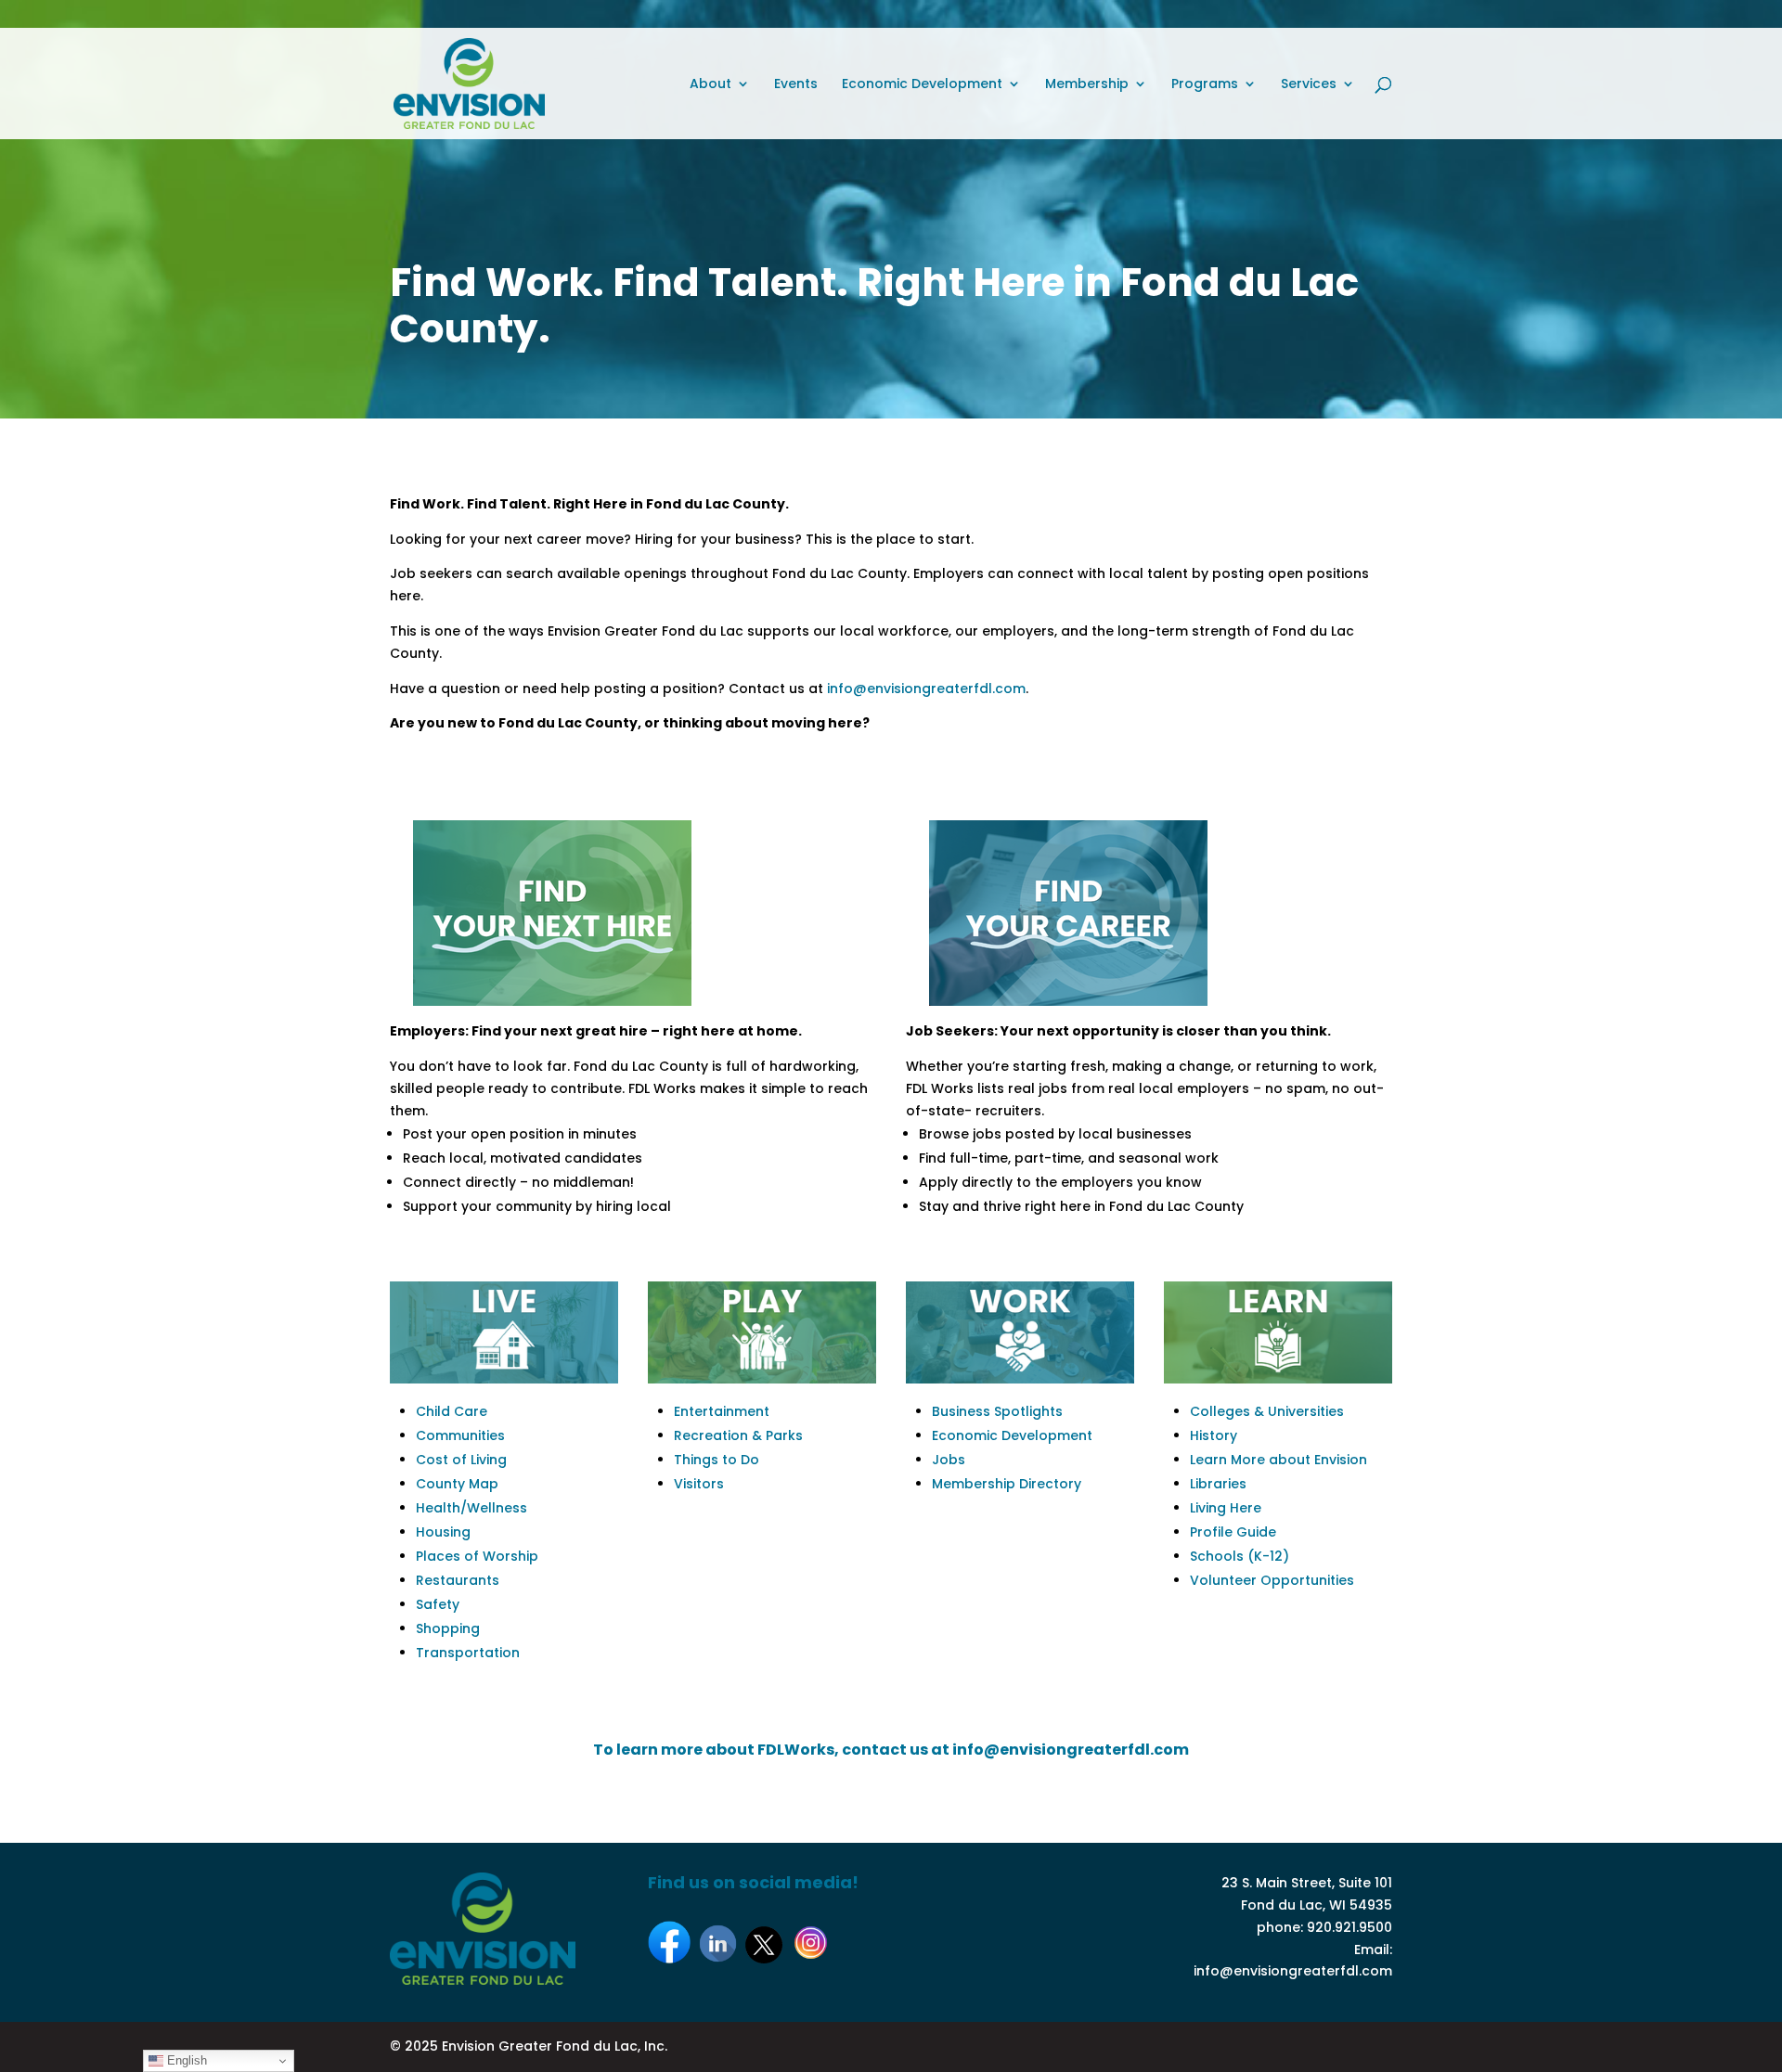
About (710, 85)
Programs (1205, 85)
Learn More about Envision (1278, 1460)
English (185, 2060)
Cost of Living (461, 1460)
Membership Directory (1007, 1484)
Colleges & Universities (1267, 1411)
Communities (460, 1435)
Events (796, 85)
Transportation (468, 1653)
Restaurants (458, 1580)
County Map (457, 1484)
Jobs (949, 1460)
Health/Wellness (471, 1508)
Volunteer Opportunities (1272, 1580)
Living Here (1226, 1508)
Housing (443, 1532)
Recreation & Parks (738, 1435)
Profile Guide (1233, 1532)
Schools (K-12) (1240, 1556)
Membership (1087, 85)
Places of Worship (477, 1556)
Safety (438, 1604)
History (1214, 1435)
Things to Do (717, 1460)
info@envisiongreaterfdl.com (926, 689)
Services (1309, 85)
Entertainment (722, 1411)
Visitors (699, 1484)
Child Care (452, 1411)
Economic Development (922, 85)
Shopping (448, 1628)
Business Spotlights (997, 1411)
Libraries (1218, 1484)
